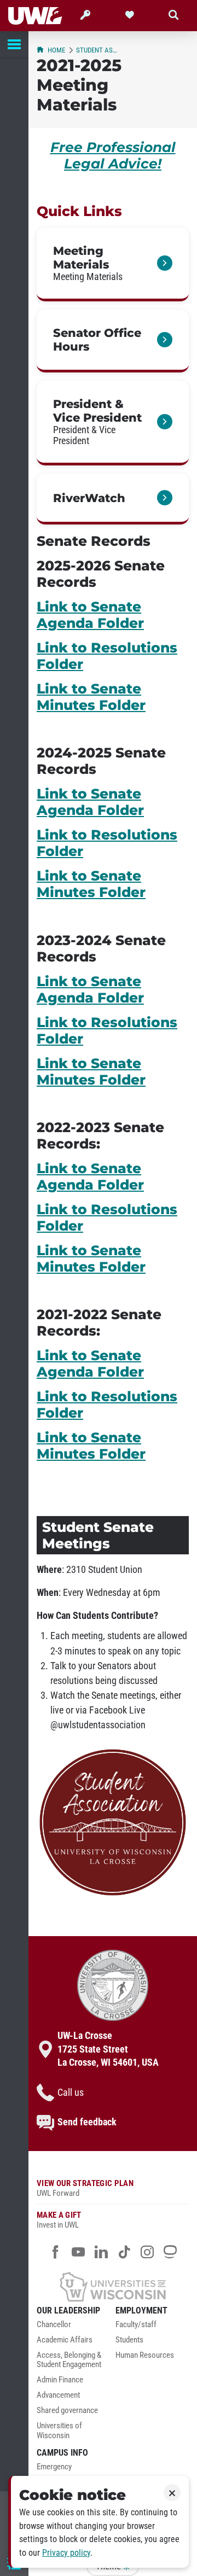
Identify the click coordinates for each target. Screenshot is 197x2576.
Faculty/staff (136, 2325)
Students (129, 2340)
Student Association (97, 50)
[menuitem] (73, 2328)
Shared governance (67, 2411)
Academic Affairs (65, 2340)
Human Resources (145, 2355)
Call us (71, 2093)
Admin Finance (60, 2380)
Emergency (54, 2467)
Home (56, 50)
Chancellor (54, 2325)
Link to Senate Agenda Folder (90, 615)
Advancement (58, 2395)
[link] (113, 264)
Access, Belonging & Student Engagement (69, 2360)
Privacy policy (66, 2553)
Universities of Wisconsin (59, 2431)
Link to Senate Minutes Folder (91, 697)
